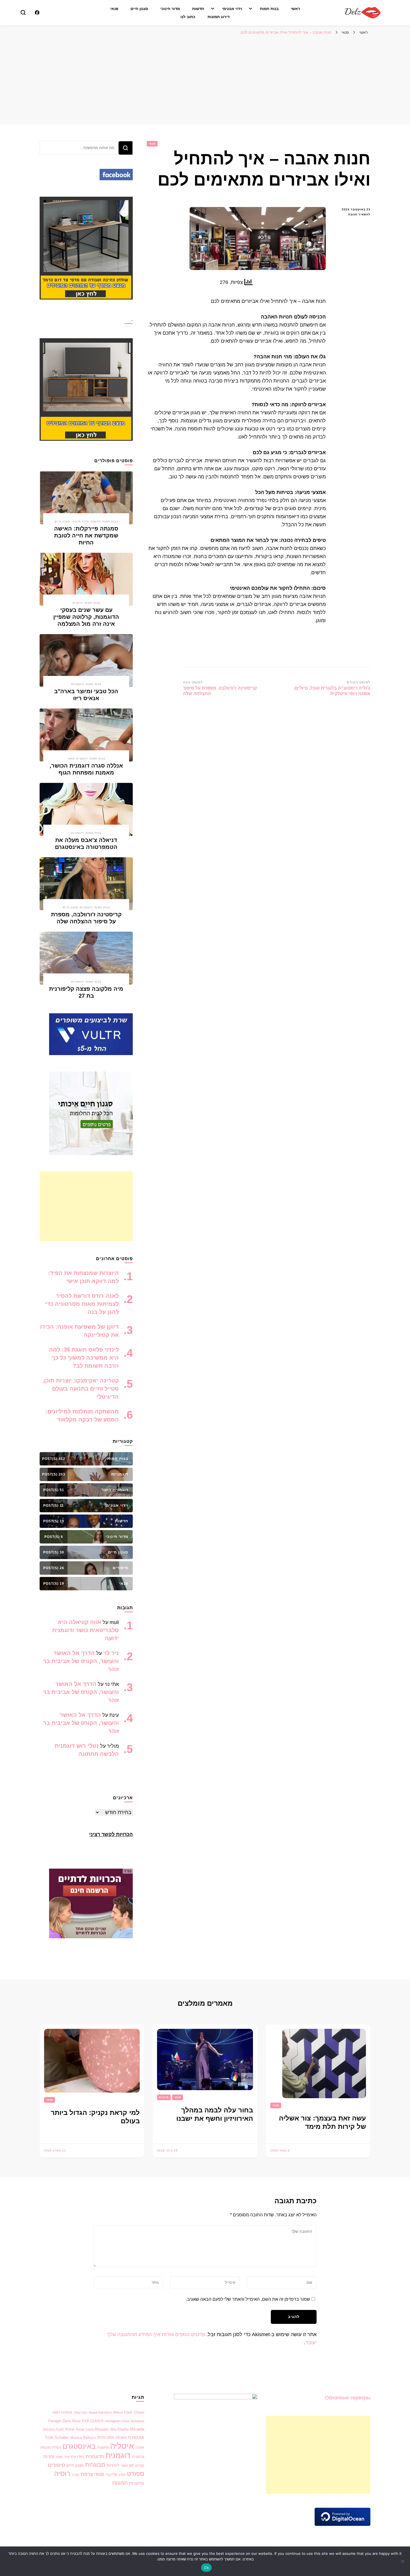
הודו (81, 2457)
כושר (124, 2466)
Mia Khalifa (120, 2429)
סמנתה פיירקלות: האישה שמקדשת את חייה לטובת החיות (86, 535)
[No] (403, 2561)
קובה (75, 2475)
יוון (132, 2465)
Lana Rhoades (97, 2429)
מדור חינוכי (170, 9)
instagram (113, 2421)
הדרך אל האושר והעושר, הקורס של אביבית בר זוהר (81, 1661)
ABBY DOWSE (62, 2412)
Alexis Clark (123, 2412)
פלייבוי (112, 2475)
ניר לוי (111, 1653)
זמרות (49, 2457)
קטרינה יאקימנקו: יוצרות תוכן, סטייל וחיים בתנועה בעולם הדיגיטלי (81, 1389)
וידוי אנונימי (232, 9)
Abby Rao (81, 2412)
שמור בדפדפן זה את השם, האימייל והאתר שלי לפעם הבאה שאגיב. (248, 2299)
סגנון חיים (139, 9)
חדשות (198, 9)
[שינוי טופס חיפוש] (23, 13)
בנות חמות (269, 9)
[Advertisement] (205, 80)
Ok (206, 2568)
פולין (122, 2475)
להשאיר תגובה (353, 215)
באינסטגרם (79, 2446)
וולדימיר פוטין (66, 2457)
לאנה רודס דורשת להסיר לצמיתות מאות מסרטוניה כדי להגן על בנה (82, 1304)
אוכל (49, 2438)
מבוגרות (95, 2465)
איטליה (122, 2446)
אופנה (140, 2447)
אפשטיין (103, 2447)
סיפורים (56, 2465)
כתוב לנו (188, 17)
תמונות (120, 2483)
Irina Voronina (133, 2421)
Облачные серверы (348, 2398)
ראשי (296, 9)
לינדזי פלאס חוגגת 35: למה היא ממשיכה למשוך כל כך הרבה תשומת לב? (84, 1358)
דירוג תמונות (219, 17)
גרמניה (138, 2457)
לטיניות (113, 2465)
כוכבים (78, 603)
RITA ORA (106, 2438)
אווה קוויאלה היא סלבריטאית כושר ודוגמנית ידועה (85, 1630)
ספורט (136, 2474)
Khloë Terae (75, 2429)
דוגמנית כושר (78, 759)
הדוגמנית (95, 2457)
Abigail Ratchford (100, 2412)
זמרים (140, 2466)
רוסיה (62, 2473)
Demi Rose (72, 2421)
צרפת (87, 2474)
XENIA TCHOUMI (130, 2438)
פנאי (114, 9)
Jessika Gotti (53, 2429)
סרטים (164, 2097)
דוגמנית (118, 2456)
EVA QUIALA (93, 2421)
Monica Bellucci (83, 2438)
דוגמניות (78, 684)
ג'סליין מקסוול (50, 2447)
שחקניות (137, 2483)
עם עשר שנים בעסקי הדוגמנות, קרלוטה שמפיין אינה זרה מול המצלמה (86, 617)
